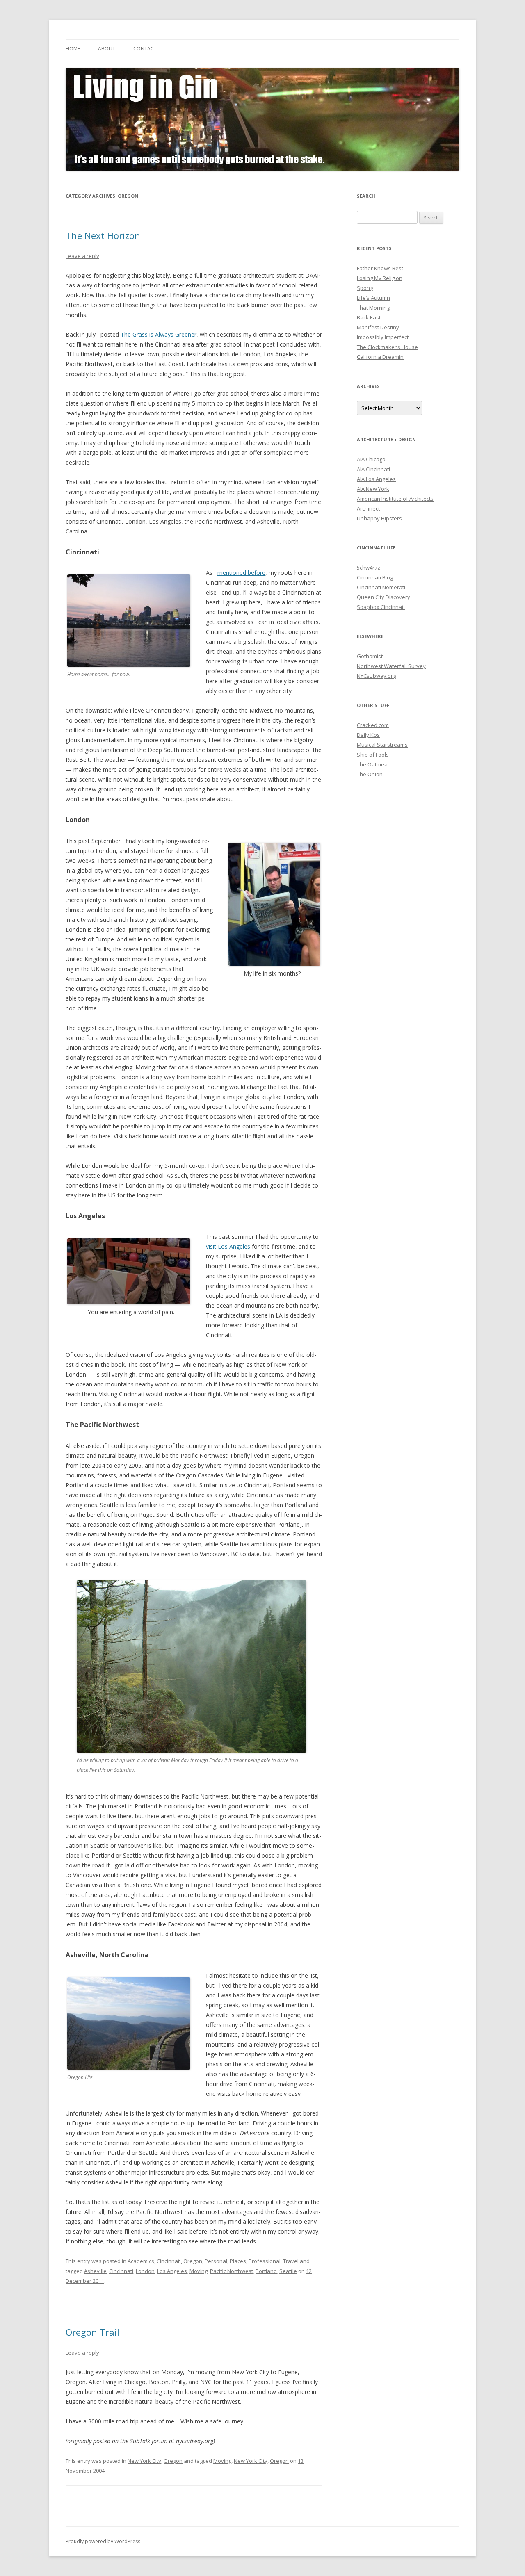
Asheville (95, 2271)
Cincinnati (169, 2261)
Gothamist (370, 656)
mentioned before (241, 573)
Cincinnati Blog (375, 577)
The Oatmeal (373, 764)
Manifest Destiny (378, 327)
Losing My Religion (380, 278)
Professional (265, 2261)
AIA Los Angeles (376, 479)
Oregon (193, 2261)
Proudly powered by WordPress (103, 2541)
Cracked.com (373, 725)
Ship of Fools (373, 755)
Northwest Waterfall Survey (391, 666)
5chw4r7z (369, 568)
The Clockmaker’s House (387, 347)
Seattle (288, 2271)
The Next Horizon (103, 235)
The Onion (370, 774)
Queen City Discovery (383, 597)
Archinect (368, 508)
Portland (266, 2271)
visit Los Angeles (228, 1246)
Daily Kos (368, 735)
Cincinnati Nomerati (381, 587)
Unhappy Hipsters (379, 518)
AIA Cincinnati (373, 469)
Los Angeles (172, 2271)
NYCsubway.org (376, 676)
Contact (145, 49)
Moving (199, 2271)
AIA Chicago (371, 459)
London (145, 2271)
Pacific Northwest (232, 2271)
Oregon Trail (92, 2332)
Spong (365, 288)
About (107, 49)
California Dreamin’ (381, 357)
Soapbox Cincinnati (381, 607)
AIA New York (373, 489)
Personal (216, 2261)
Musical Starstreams (382, 745)
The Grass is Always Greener (159, 334)
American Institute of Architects (395, 499)
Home (73, 49)
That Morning (373, 308)
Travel (291, 2261)
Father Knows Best (380, 268)
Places (238, 2261)
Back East (369, 317)
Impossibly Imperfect (383, 337)
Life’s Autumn (373, 298)
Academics (141, 2261)
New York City (144, 2461)
